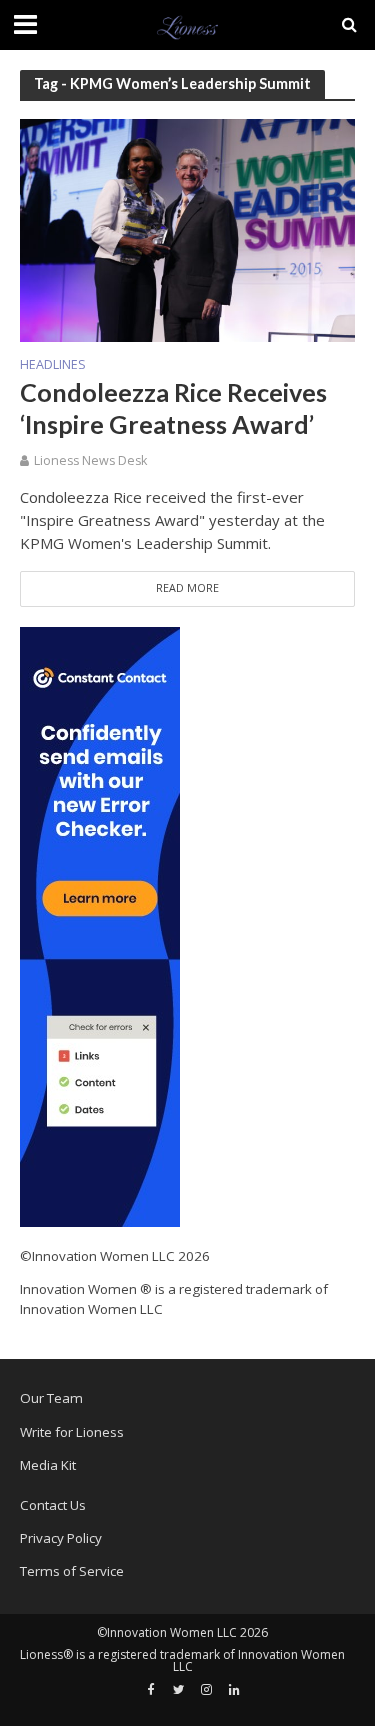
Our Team (51, 1398)
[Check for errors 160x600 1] (100, 925)
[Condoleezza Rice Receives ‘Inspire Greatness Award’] (187, 229)
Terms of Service (72, 1571)
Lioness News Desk (90, 460)
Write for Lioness (72, 1432)
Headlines (53, 366)
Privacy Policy (61, 1538)
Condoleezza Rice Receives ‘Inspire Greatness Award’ (173, 408)
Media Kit (48, 1465)
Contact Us (53, 1505)
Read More (187, 588)
